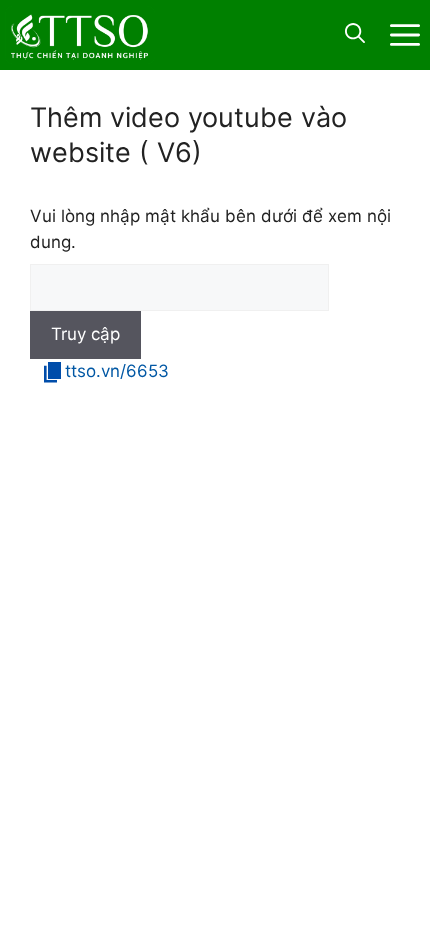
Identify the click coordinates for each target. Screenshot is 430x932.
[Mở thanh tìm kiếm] (355, 35)
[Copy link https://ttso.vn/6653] (50, 369)
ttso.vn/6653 (117, 371)
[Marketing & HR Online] (80, 34)
